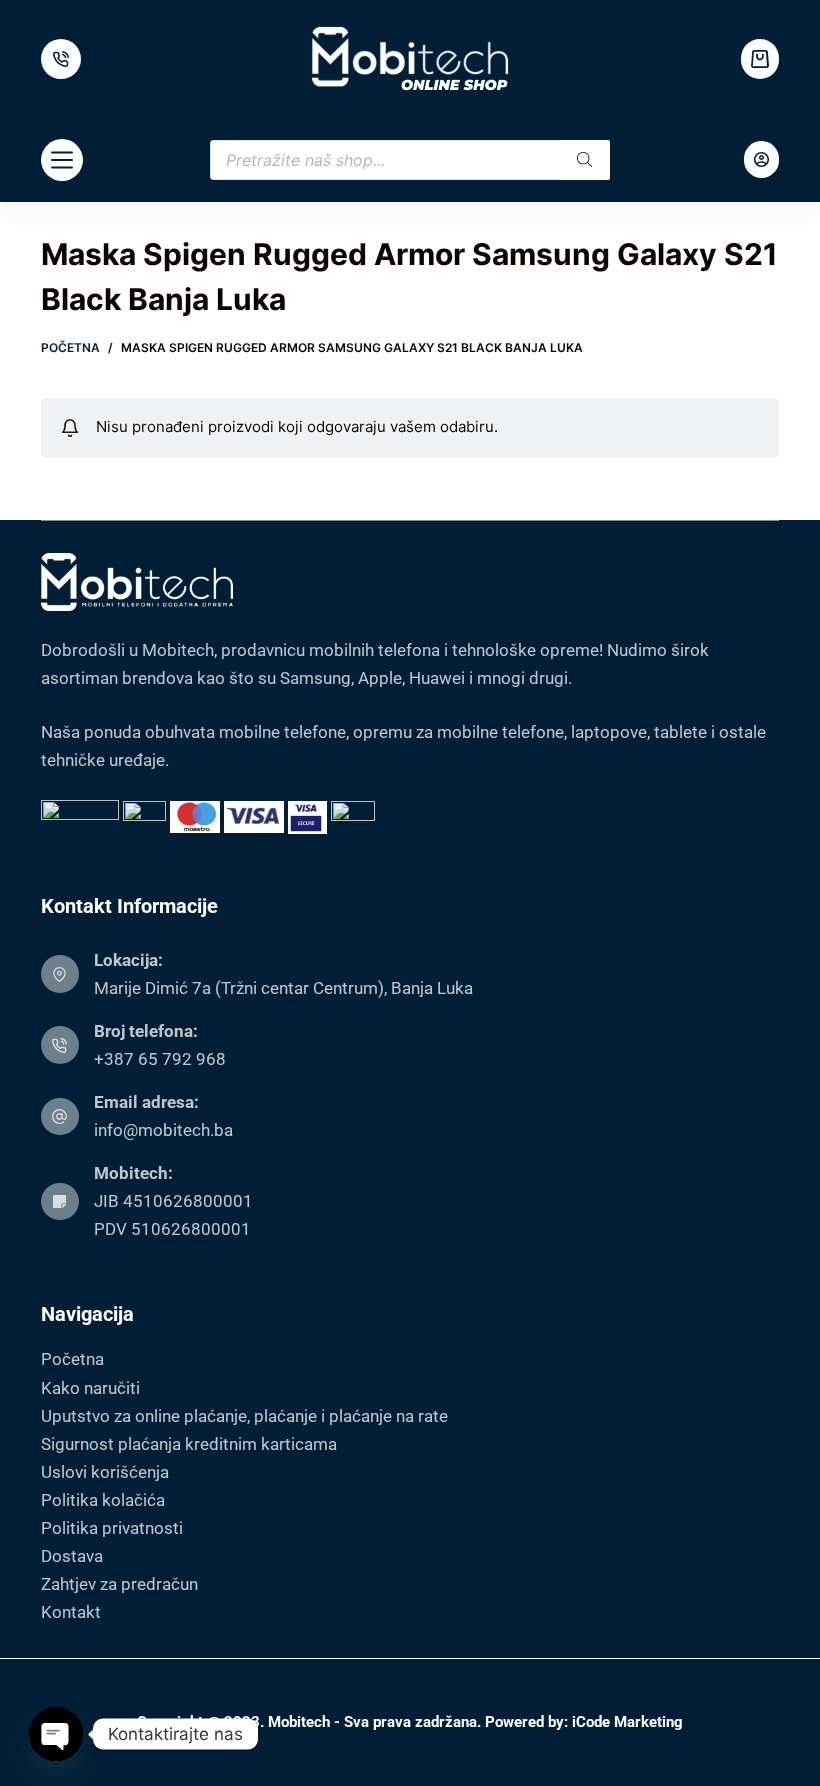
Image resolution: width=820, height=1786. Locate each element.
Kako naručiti (90, 1388)
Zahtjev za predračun (119, 1584)
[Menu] (62, 160)
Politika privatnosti (112, 1528)
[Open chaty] (56, 1734)
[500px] (61, 59)
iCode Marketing (627, 1722)
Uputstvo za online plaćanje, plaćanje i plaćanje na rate (244, 1416)
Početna (72, 1359)
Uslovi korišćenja (105, 1472)
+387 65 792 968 (160, 1059)
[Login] (761, 159)
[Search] (585, 160)
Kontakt (71, 1612)
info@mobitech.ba (163, 1130)
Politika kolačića (103, 1500)
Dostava (72, 1556)
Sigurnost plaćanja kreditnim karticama (189, 1444)
